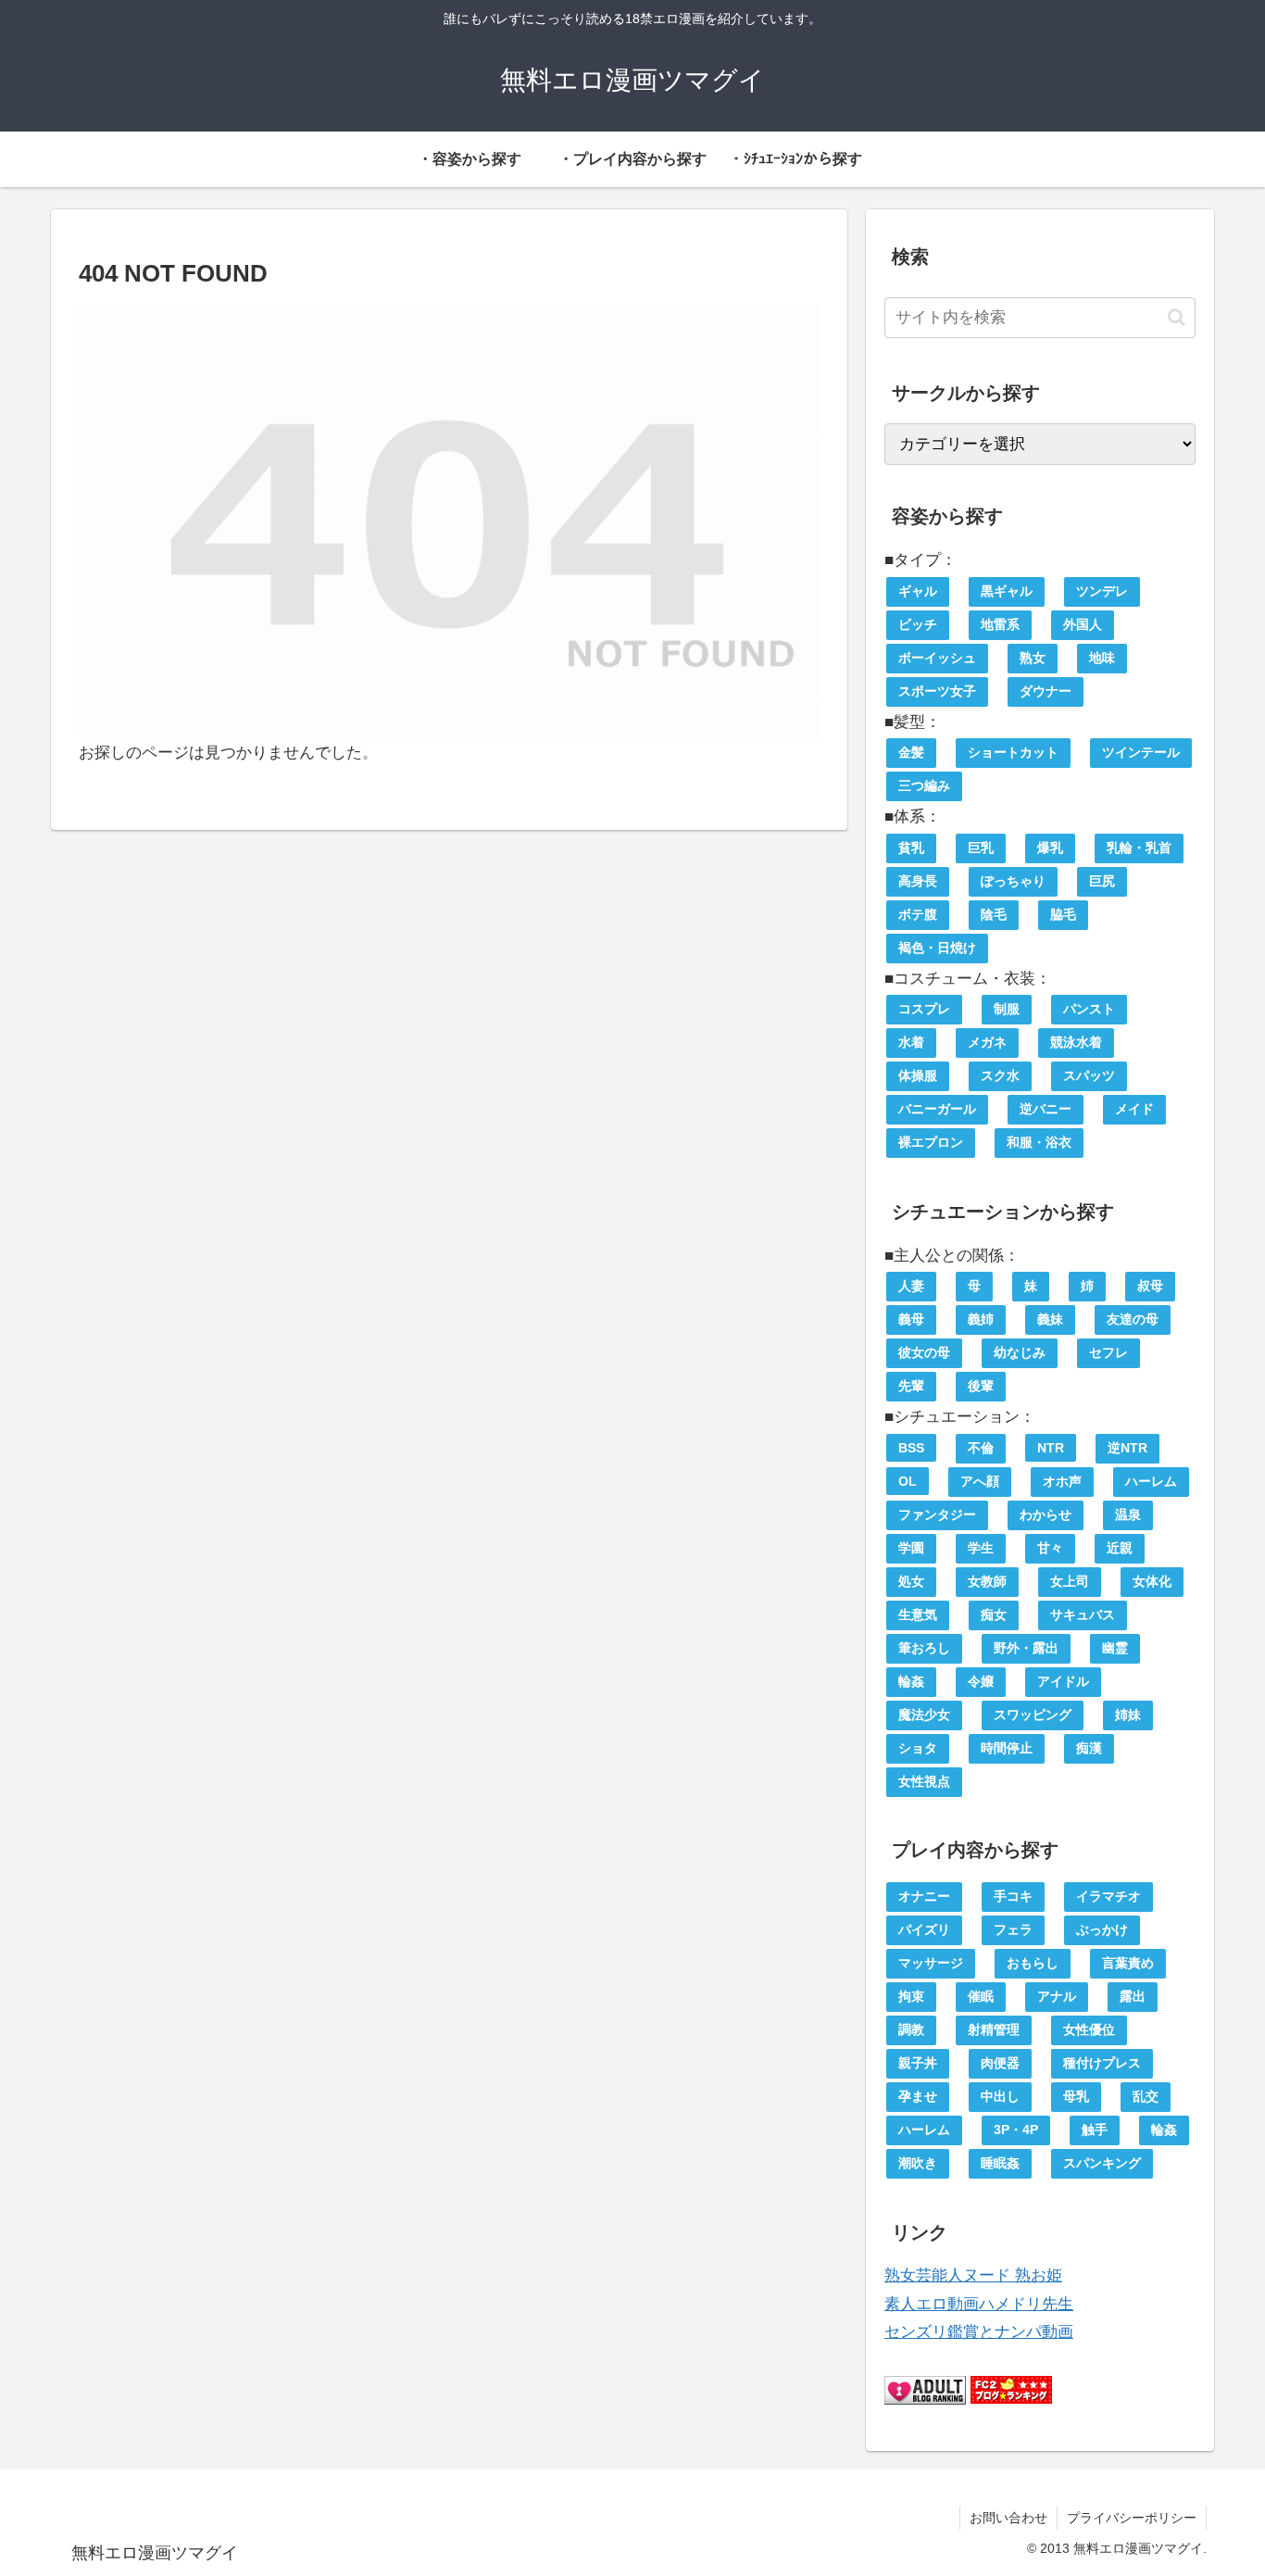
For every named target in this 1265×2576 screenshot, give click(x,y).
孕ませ (918, 2096)
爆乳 (1050, 848)
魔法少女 (924, 1715)
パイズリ (924, 1929)
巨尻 (1102, 881)
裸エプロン (931, 1142)
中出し (1000, 2096)
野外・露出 (1026, 1648)
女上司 (1070, 1581)
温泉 (1128, 1514)
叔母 (1150, 1286)
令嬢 (981, 1681)
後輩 (981, 1386)
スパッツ (1089, 1075)
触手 (1095, 2130)
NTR (1051, 1448)
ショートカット (1013, 752)
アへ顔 (980, 1481)
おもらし (1033, 1963)
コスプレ (924, 1009)
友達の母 (1133, 1319)
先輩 (911, 1386)
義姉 (981, 1319)
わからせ (1046, 1514)
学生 (981, 1548)
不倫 (981, 1448)
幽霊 (1115, 1648)
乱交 (1146, 2096)
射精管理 (994, 2029)
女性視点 (924, 1781)
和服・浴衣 (1039, 1142)
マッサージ (931, 1963)
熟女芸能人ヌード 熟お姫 (973, 2275)
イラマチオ (1108, 1896)
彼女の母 (924, 1352)
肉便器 (1000, 2063)
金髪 (911, 752)
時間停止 (1007, 1748)
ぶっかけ (1102, 1929)
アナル (1057, 1996)
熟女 (1033, 658)
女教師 (987, 1581)
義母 (911, 1319)
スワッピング (1033, 1715)
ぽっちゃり (1013, 881)
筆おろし (924, 1648)
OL (908, 1481)
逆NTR (1127, 1448)
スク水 (1000, 1075)
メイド (1134, 1109)
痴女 (994, 1615)
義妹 (1050, 1319)
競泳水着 (1076, 1042)
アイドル (1063, 1681)
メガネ (987, 1042)
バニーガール (937, 1109)
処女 (911, 1581)
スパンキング (1102, 2163)
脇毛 (1063, 914)
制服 (1007, 1009)
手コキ (1013, 1896)
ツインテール (1141, 752)
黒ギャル (1007, 591)
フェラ (1013, 1929)
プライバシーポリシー (1132, 2518)
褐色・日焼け (937, 948)
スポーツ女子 (937, 691)
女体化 (1152, 1581)
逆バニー (1046, 1109)
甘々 (1050, 1548)
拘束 (911, 1996)
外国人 (1083, 624)
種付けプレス (1102, 2063)
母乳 (1076, 2096)
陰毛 (994, 914)
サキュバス (1083, 1615)
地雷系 (1000, 624)
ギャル (918, 591)
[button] (1177, 317)
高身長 (918, 881)
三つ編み (924, 785)
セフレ (1108, 1352)
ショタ (918, 1748)
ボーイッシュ (937, 658)
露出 (1133, 1996)
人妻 (911, 1286)
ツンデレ (1102, 591)
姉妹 (1128, 1715)
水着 (911, 1042)
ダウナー (1046, 691)
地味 (1102, 658)
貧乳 (911, 848)
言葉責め (1128, 1963)
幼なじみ (1020, 1352)
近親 (1120, 1548)
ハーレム (1151, 1481)
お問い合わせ (1008, 2518)
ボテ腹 (918, 914)
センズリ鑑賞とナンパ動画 (979, 2332)
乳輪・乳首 (1139, 848)
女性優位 (1089, 2029)
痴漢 (1089, 1748)
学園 (911, 1548)
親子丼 (918, 2063)
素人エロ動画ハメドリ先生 (979, 2304)
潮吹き (918, 2163)
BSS (911, 1448)
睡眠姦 (1000, 2163)
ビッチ (918, 624)
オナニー (924, 1896)
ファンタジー (937, 1514)
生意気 (918, 1615)
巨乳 (981, 848)
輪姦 (911, 1681)
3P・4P (1016, 2130)
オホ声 (1062, 1481)
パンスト (1089, 1009)
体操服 (918, 1075)
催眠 (981, 1996)
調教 (911, 2029)
